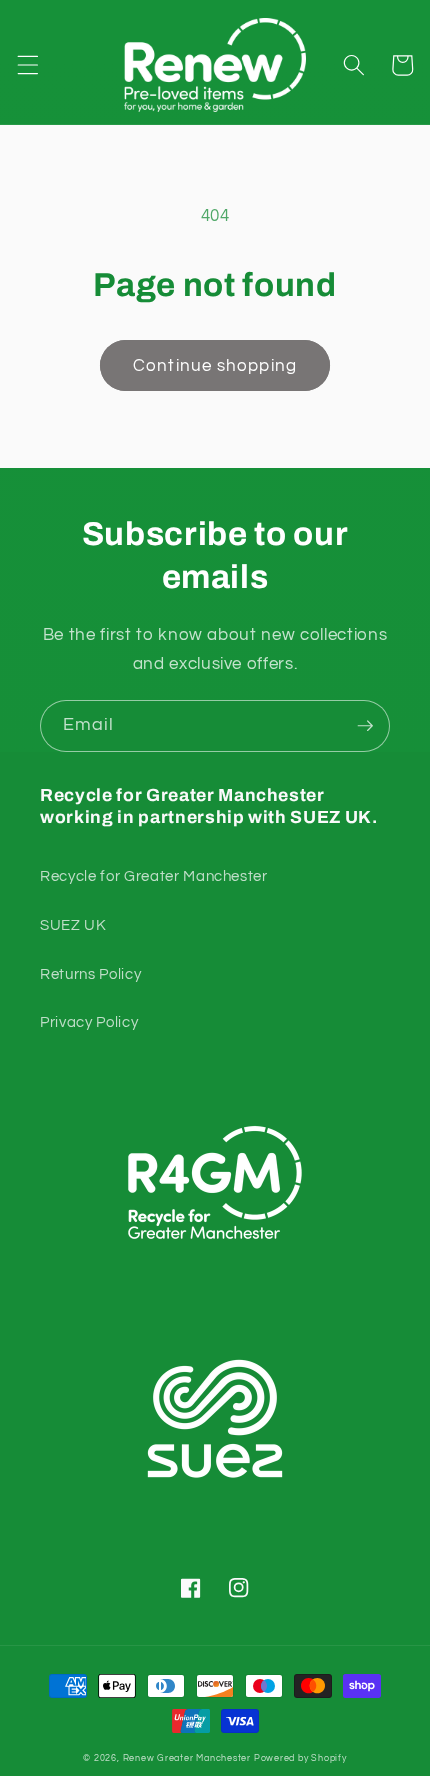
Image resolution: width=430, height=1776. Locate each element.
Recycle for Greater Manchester (154, 876)
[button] (27, 65)
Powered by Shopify (300, 1758)
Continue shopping (215, 365)
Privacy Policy (89, 1022)
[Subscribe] (365, 726)
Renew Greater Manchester (187, 1758)
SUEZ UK (73, 925)
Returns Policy (90, 974)
